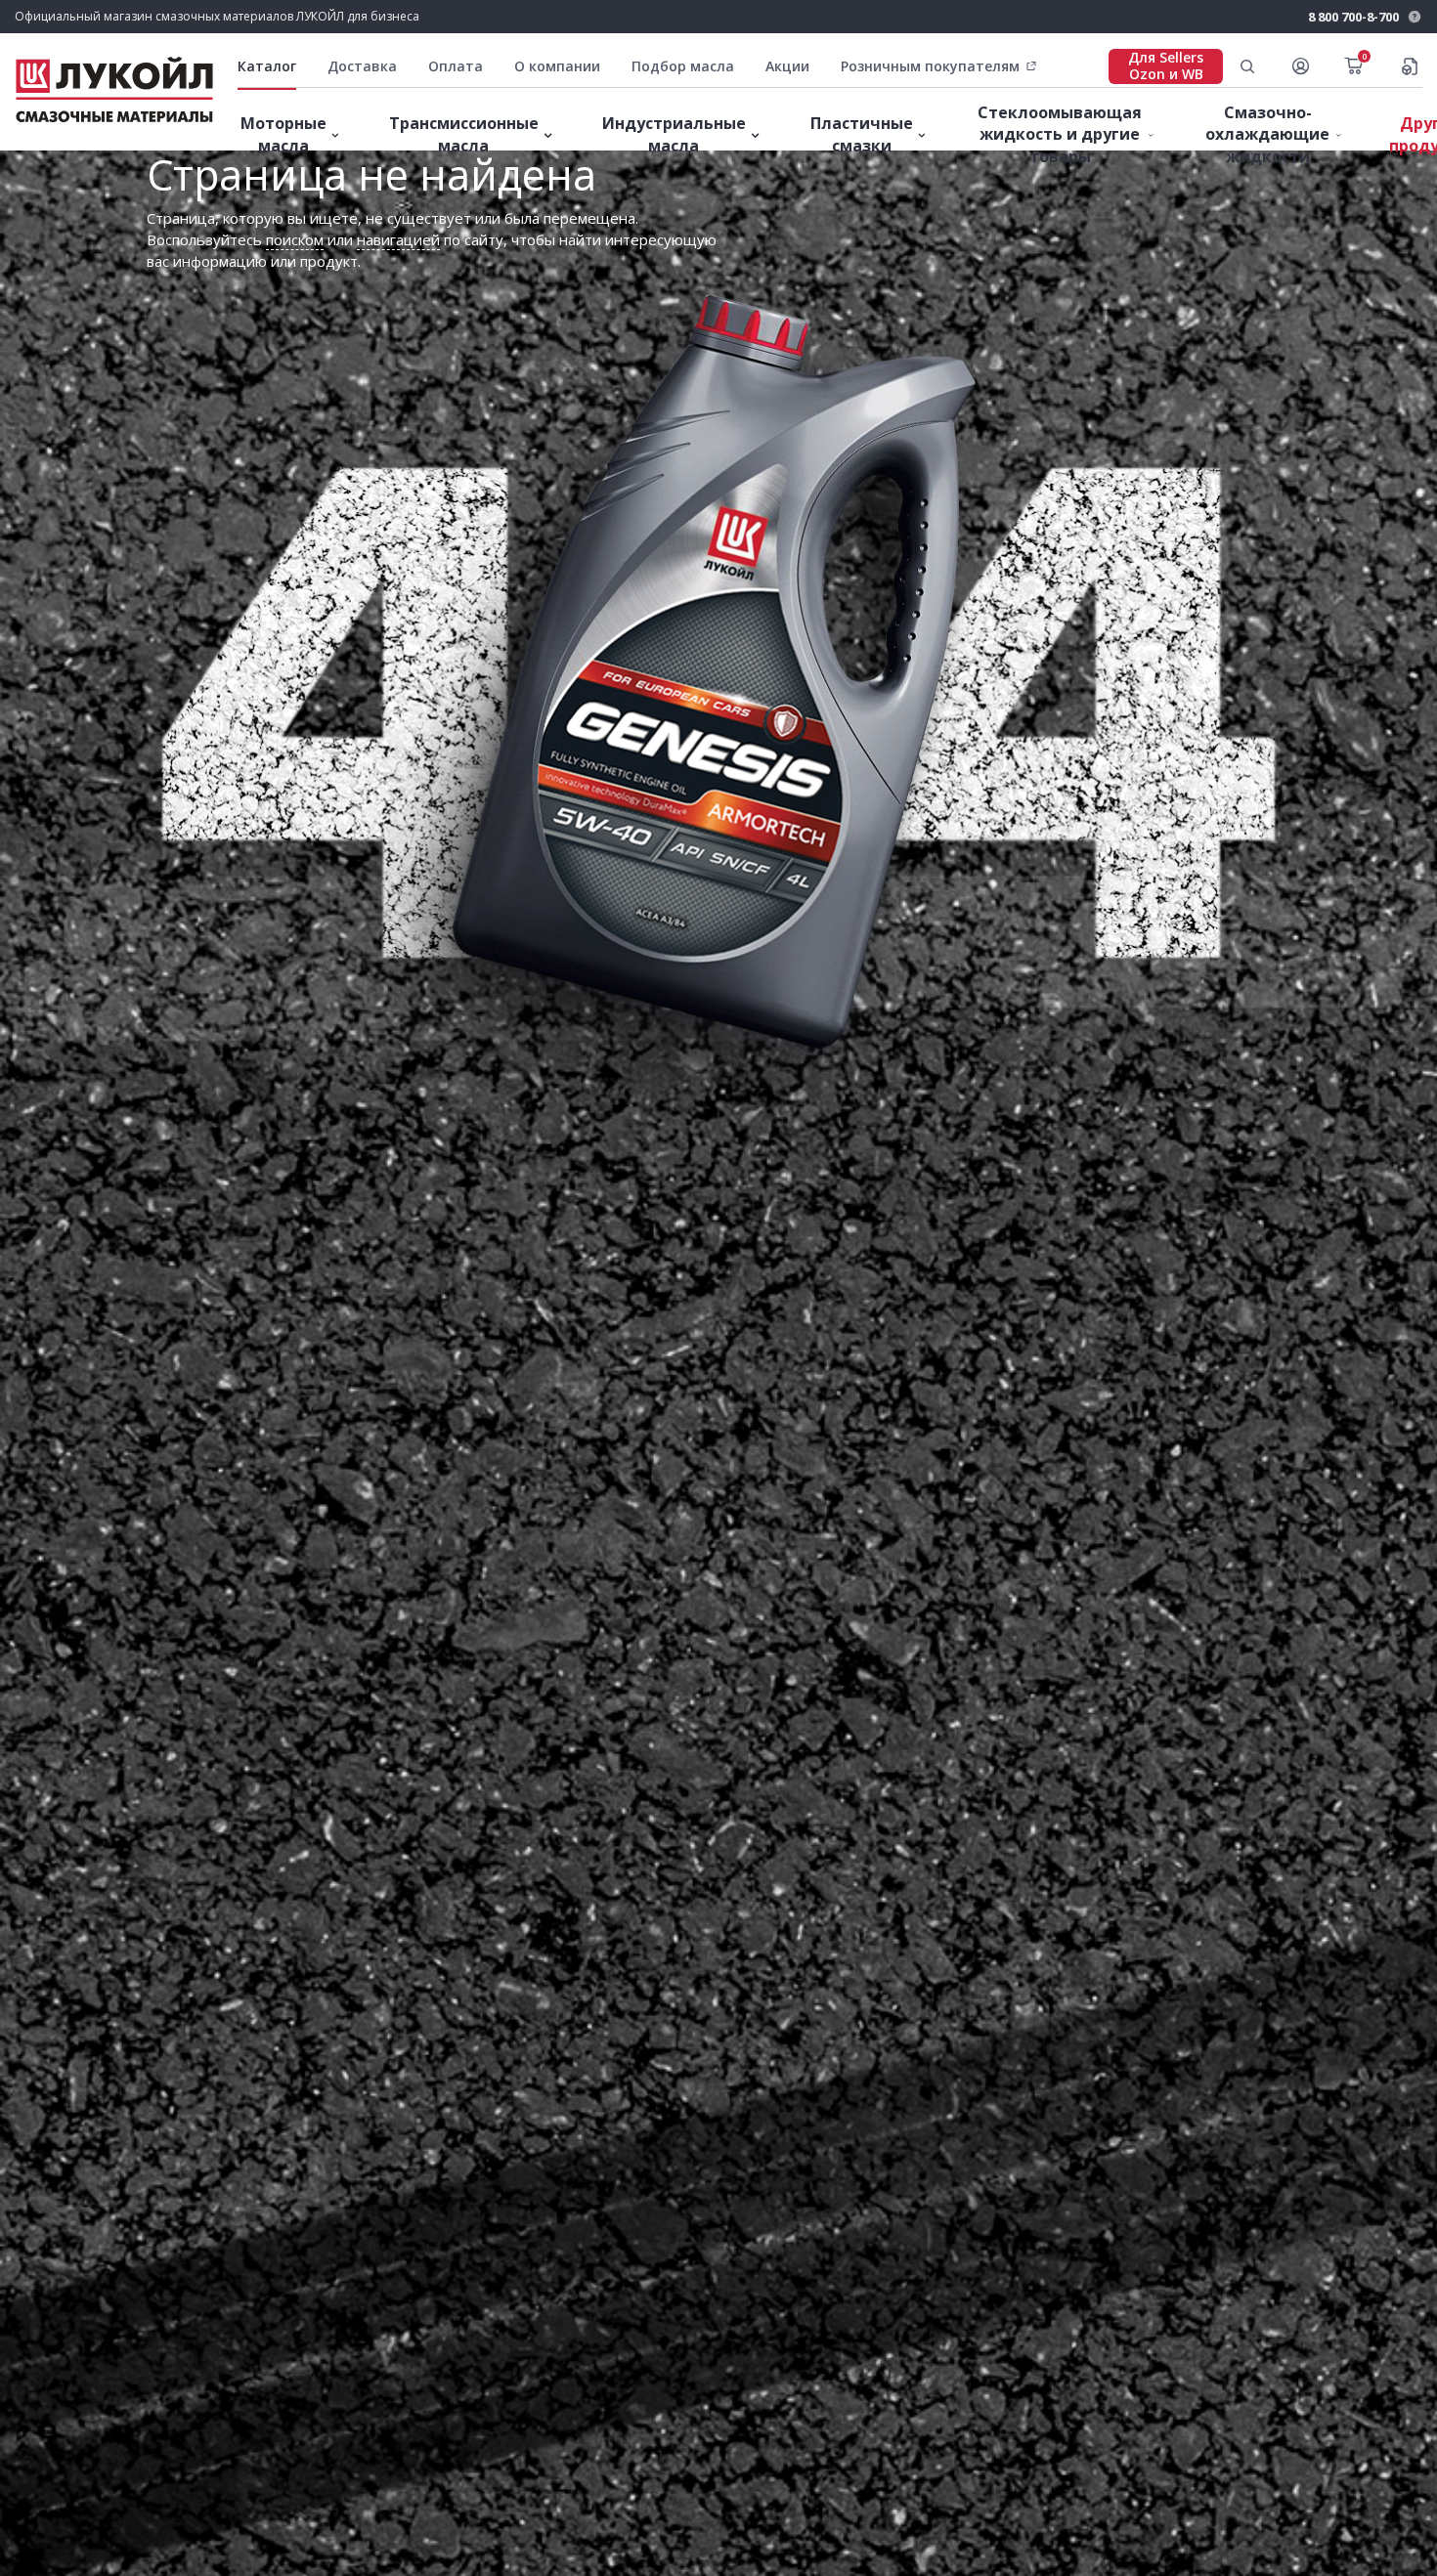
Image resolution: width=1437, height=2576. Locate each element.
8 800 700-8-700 (1353, 17)
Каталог (267, 66)
